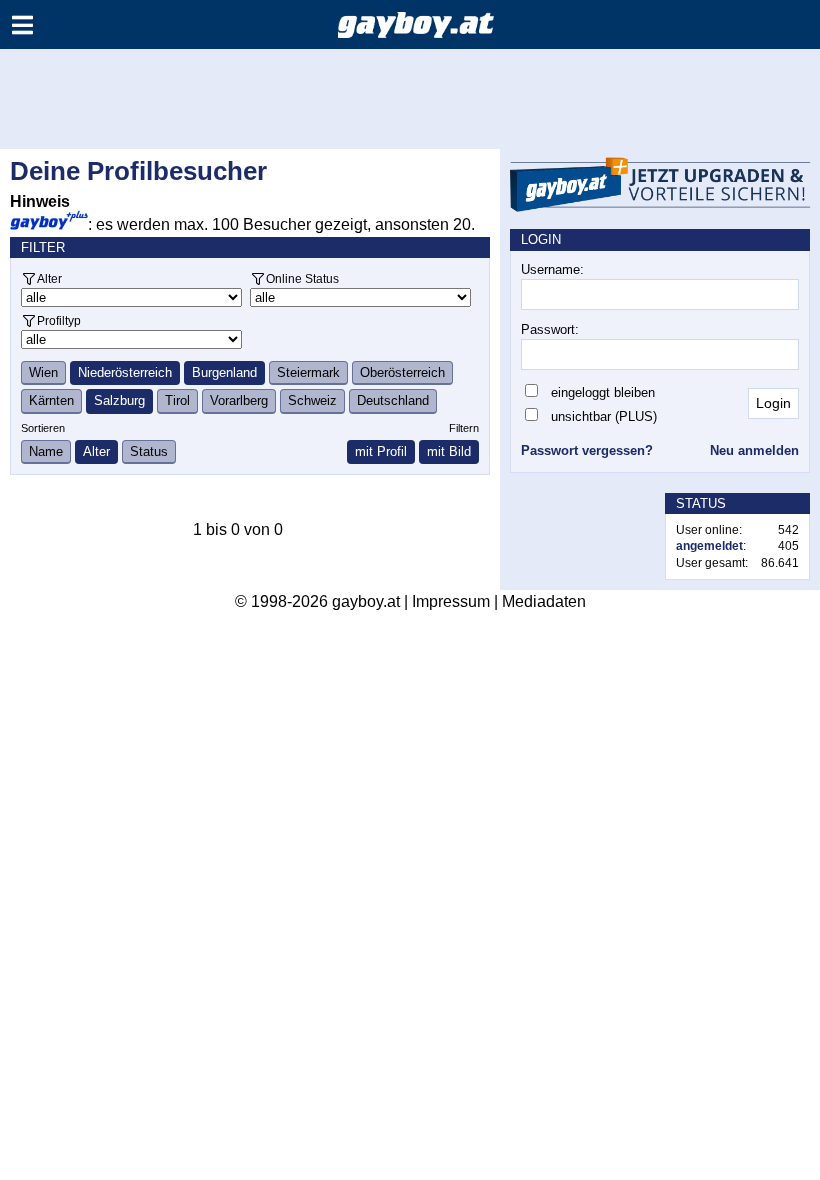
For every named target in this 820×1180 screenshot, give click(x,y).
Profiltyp (59, 320)
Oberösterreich (402, 372)
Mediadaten (544, 601)
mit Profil (381, 451)
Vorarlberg (239, 400)
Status (149, 451)
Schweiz (312, 400)
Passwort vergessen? (587, 450)
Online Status (302, 278)
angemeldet (709, 546)
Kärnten (51, 400)
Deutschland (393, 400)
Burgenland (224, 372)
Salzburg (119, 400)
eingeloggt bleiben (603, 392)
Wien (43, 372)
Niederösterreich (125, 372)
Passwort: (550, 329)
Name (46, 451)
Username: (552, 269)
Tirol (177, 400)
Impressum (451, 601)
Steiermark (308, 372)
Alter (49, 278)
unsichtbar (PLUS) (604, 416)
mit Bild (449, 451)
